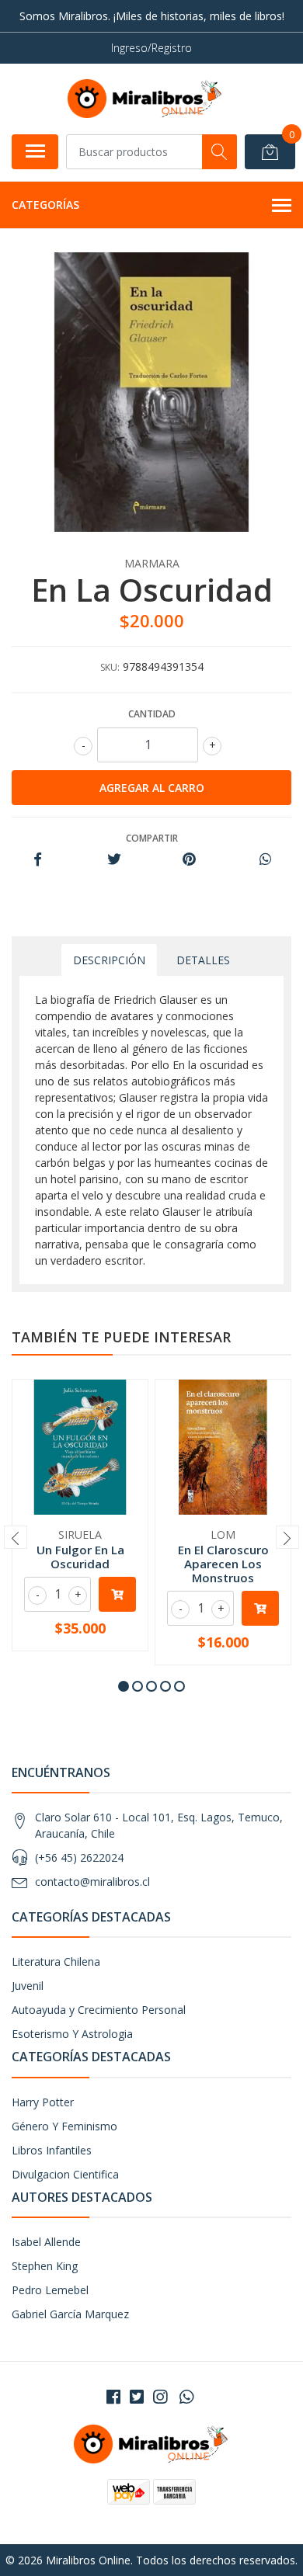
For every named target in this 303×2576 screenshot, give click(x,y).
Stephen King (45, 2266)
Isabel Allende (46, 2242)
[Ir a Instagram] (160, 2397)
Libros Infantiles (52, 2150)
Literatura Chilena (56, 1962)
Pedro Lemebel (50, 2290)
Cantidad (152, 714)
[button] (124, 1686)
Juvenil (28, 1986)
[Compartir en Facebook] (38, 860)
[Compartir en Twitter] (114, 860)
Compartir (152, 838)
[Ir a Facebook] (113, 2397)
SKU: (110, 667)
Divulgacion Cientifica (65, 2174)
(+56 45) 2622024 (79, 1857)
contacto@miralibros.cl (92, 1882)
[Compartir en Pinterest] (189, 860)
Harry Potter (43, 2102)
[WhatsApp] (186, 2397)
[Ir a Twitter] (137, 2397)
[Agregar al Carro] (117, 1594)
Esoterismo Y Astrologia (72, 2034)
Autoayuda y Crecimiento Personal (99, 2010)
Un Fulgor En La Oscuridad (80, 1557)
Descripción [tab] (109, 960)
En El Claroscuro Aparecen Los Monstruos (223, 1564)
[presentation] (16, 1537)
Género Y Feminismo (64, 2126)
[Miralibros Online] (145, 99)
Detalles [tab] (203, 960)
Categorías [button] (45, 205)
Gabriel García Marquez (70, 2314)
